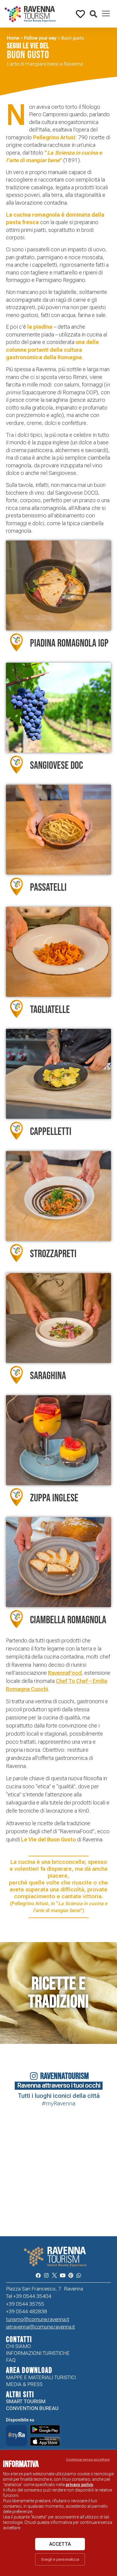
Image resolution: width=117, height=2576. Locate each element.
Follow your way (40, 38)
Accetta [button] (60, 2544)
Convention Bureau (32, 2408)
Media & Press (24, 2384)
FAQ (11, 2360)
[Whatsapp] (79, 2275)
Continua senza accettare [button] (88, 2459)
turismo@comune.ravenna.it (38, 2319)
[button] (93, 14)
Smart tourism (26, 2401)
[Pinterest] (71, 2275)
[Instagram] (46, 2275)
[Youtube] (63, 2275)
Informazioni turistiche (38, 2353)
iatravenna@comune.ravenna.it (40, 2327)
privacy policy (79, 2485)
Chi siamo (18, 2346)
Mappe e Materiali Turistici (41, 2377)
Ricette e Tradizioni (58, 1993)
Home (13, 38)
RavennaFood (65, 1673)
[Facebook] (38, 2275)
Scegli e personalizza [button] (60, 2559)
